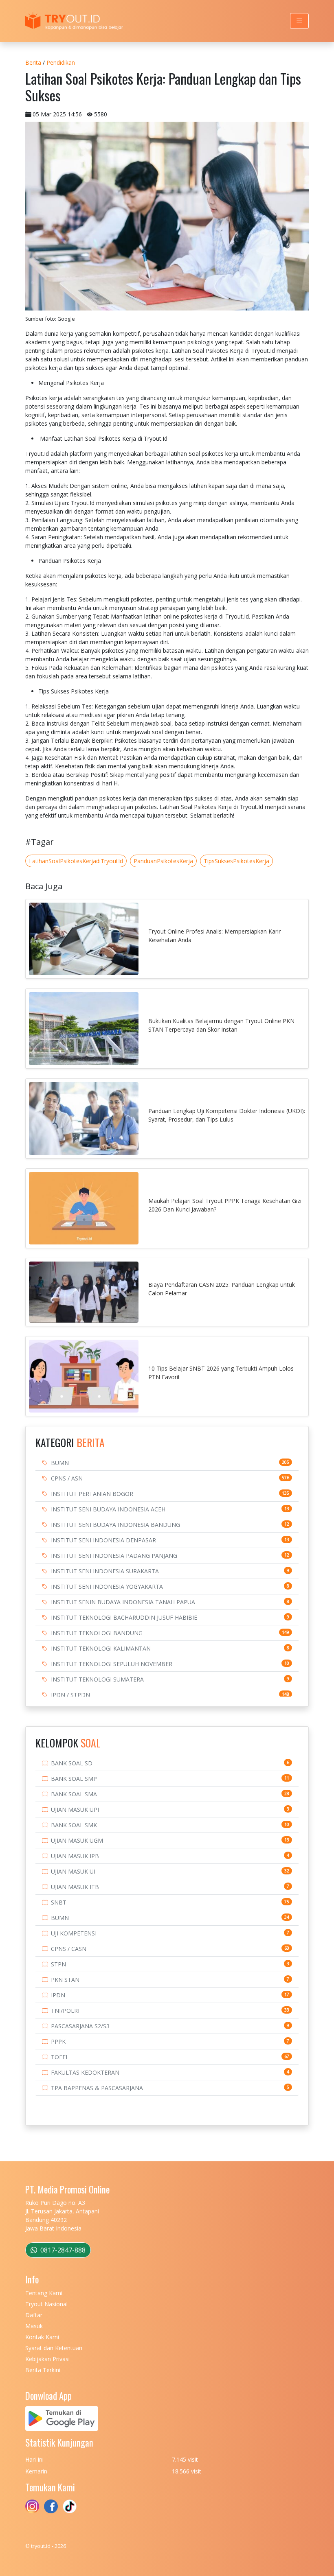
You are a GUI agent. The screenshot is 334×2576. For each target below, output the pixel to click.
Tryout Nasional (46, 2304)
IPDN (58, 1995)
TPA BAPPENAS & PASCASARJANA (97, 2088)
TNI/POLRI (65, 2011)
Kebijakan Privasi (47, 2359)
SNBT (59, 1902)
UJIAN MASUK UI (73, 1871)
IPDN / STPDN (70, 1695)
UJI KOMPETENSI (74, 1933)
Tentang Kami (44, 2293)
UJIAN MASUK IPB (75, 1856)
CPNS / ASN (67, 1478)
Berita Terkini (43, 2370)
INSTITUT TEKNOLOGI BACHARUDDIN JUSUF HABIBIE (124, 1617)
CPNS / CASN (69, 1949)
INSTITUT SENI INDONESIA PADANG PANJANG (114, 1556)
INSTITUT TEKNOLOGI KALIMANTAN (101, 1648)
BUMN (60, 1463)
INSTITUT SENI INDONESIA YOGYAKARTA (107, 1586)
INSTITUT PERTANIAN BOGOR (92, 1494)
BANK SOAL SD (72, 1763)
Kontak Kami (42, 2337)
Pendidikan (61, 62)
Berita (33, 62)
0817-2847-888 (62, 2250)
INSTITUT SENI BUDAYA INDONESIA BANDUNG (115, 1525)
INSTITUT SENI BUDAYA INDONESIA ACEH (108, 1509)
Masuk (34, 2326)
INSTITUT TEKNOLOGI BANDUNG (97, 1633)
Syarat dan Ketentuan (54, 2348)
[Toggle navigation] (299, 21)
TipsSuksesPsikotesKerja (236, 861)
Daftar (34, 2315)
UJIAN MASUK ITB (75, 1887)
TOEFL (60, 2057)
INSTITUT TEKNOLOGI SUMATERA (97, 1679)
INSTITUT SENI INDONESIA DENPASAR (103, 1540)
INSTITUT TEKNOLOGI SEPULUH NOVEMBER (112, 1664)
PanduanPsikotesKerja (163, 861)
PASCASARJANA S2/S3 (80, 2026)
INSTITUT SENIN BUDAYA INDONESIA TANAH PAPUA (123, 1602)
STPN (58, 1964)
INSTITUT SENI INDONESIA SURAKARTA (105, 1571)
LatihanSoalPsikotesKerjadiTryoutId (76, 861)
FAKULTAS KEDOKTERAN (85, 2072)
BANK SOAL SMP (74, 1779)
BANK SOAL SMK (74, 1825)
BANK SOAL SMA (74, 1794)
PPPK (58, 2041)
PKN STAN (65, 1980)
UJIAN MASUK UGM (77, 1840)
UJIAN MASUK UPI (75, 1810)
